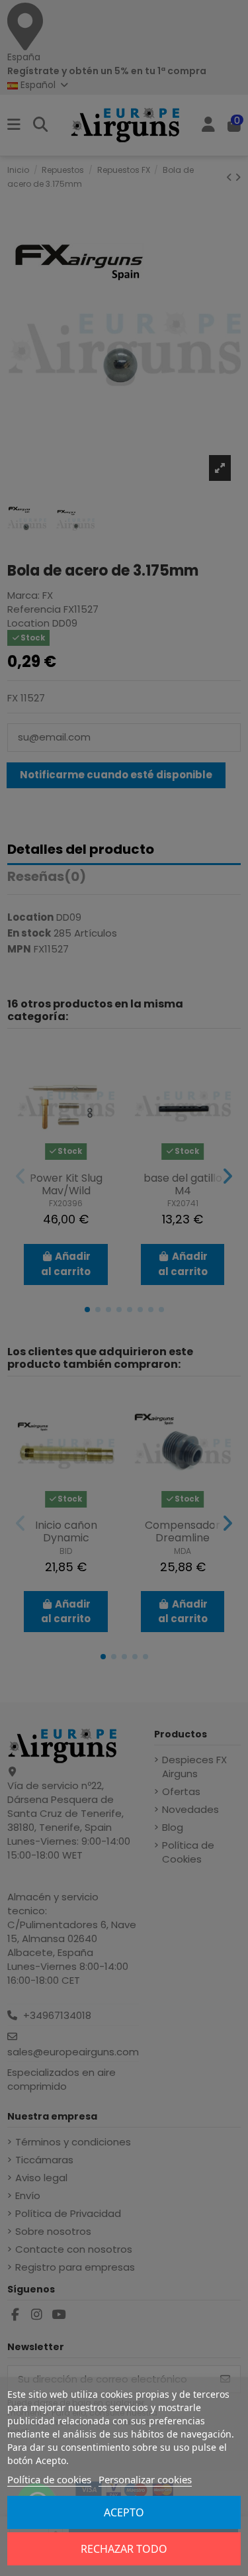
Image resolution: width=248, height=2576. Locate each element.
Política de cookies (49, 2479)
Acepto (124, 2512)
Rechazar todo (124, 2549)
